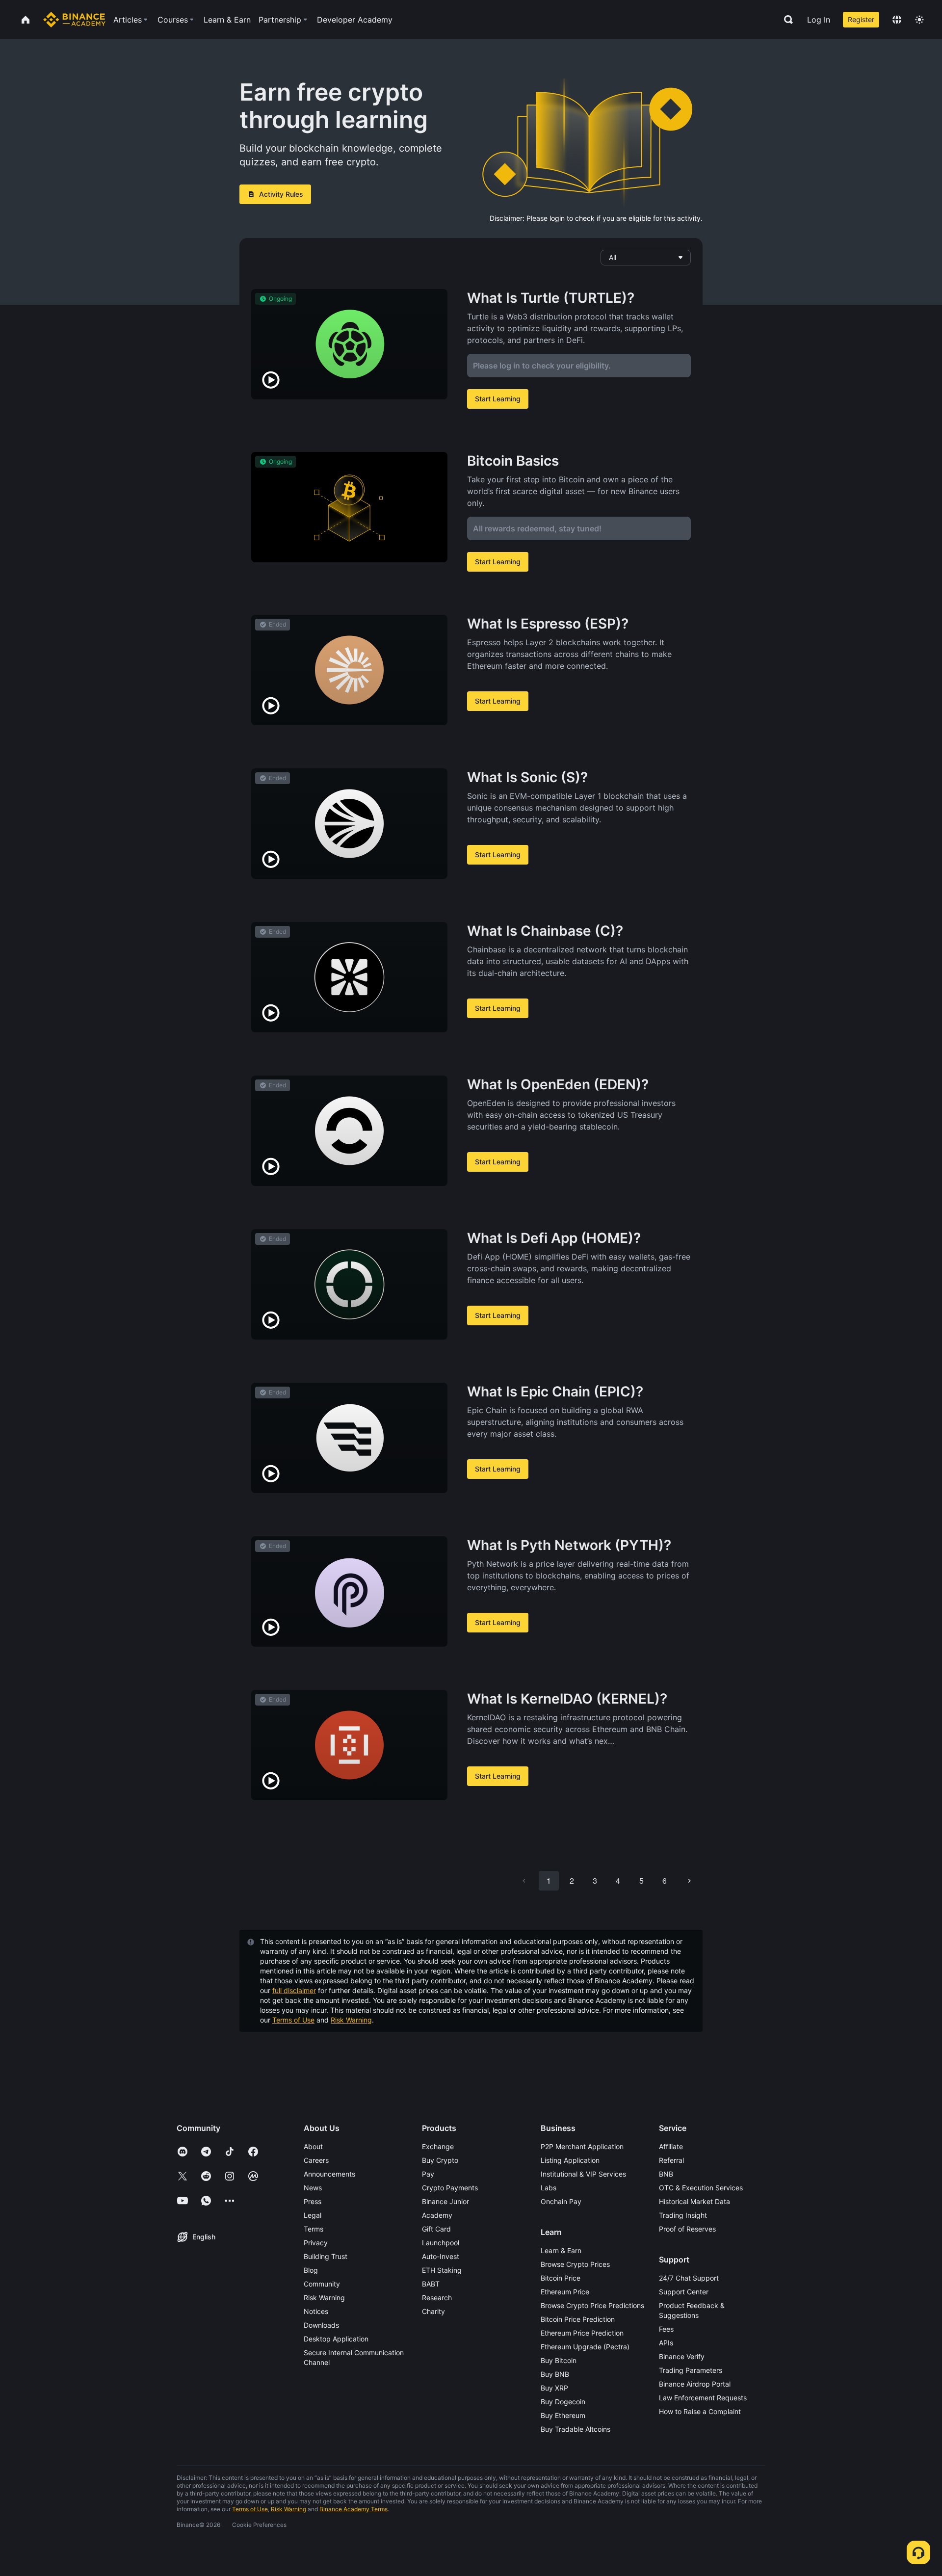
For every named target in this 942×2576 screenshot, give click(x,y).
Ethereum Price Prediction (582, 2333)
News (313, 2188)
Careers (316, 2160)
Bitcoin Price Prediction (578, 2319)
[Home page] (74, 20)
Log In (819, 20)
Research (437, 2298)
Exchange (438, 2146)
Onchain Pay (561, 2201)
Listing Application (570, 2160)
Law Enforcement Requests (703, 2398)
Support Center (684, 2292)
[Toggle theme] (919, 20)
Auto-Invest (441, 2256)
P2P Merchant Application (582, 2146)
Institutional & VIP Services (583, 2174)
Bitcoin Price (561, 2278)
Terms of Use (293, 2020)
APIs (666, 2343)
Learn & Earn (561, 2250)
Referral (671, 2160)
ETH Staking (442, 2270)
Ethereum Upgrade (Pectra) (585, 2347)
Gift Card (436, 2229)
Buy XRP (554, 2388)
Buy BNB (555, 2374)
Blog (311, 2270)
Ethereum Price (565, 2292)
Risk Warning (351, 2020)
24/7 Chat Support (689, 2278)
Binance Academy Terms (353, 2509)
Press (313, 2201)
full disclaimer (294, 1990)
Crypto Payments (450, 2188)
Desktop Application (336, 2339)
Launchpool (441, 2243)
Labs (549, 2188)
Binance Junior (445, 2201)
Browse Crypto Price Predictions (592, 2305)
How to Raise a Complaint (700, 2411)
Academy (437, 2215)
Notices (316, 2311)
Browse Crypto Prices (575, 2264)
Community (322, 2284)
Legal (313, 2215)
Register (861, 19)
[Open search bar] (785, 20)
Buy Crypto (440, 2160)
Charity (433, 2311)
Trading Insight (683, 2215)
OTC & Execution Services (701, 2188)
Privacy (316, 2243)
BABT (431, 2284)
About (313, 2146)
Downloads (321, 2325)
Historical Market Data (694, 2201)
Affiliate (671, 2146)
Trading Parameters (691, 2370)
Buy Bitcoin (559, 2360)
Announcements (329, 2174)
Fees (666, 2329)
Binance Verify (682, 2356)
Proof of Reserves (687, 2229)
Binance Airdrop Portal (695, 2384)
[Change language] (897, 20)
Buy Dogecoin (563, 2402)
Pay (428, 2174)
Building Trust (326, 2256)
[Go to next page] (689, 1881)
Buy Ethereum (563, 2415)
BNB (666, 2174)
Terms (314, 2229)
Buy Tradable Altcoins (576, 2429)
